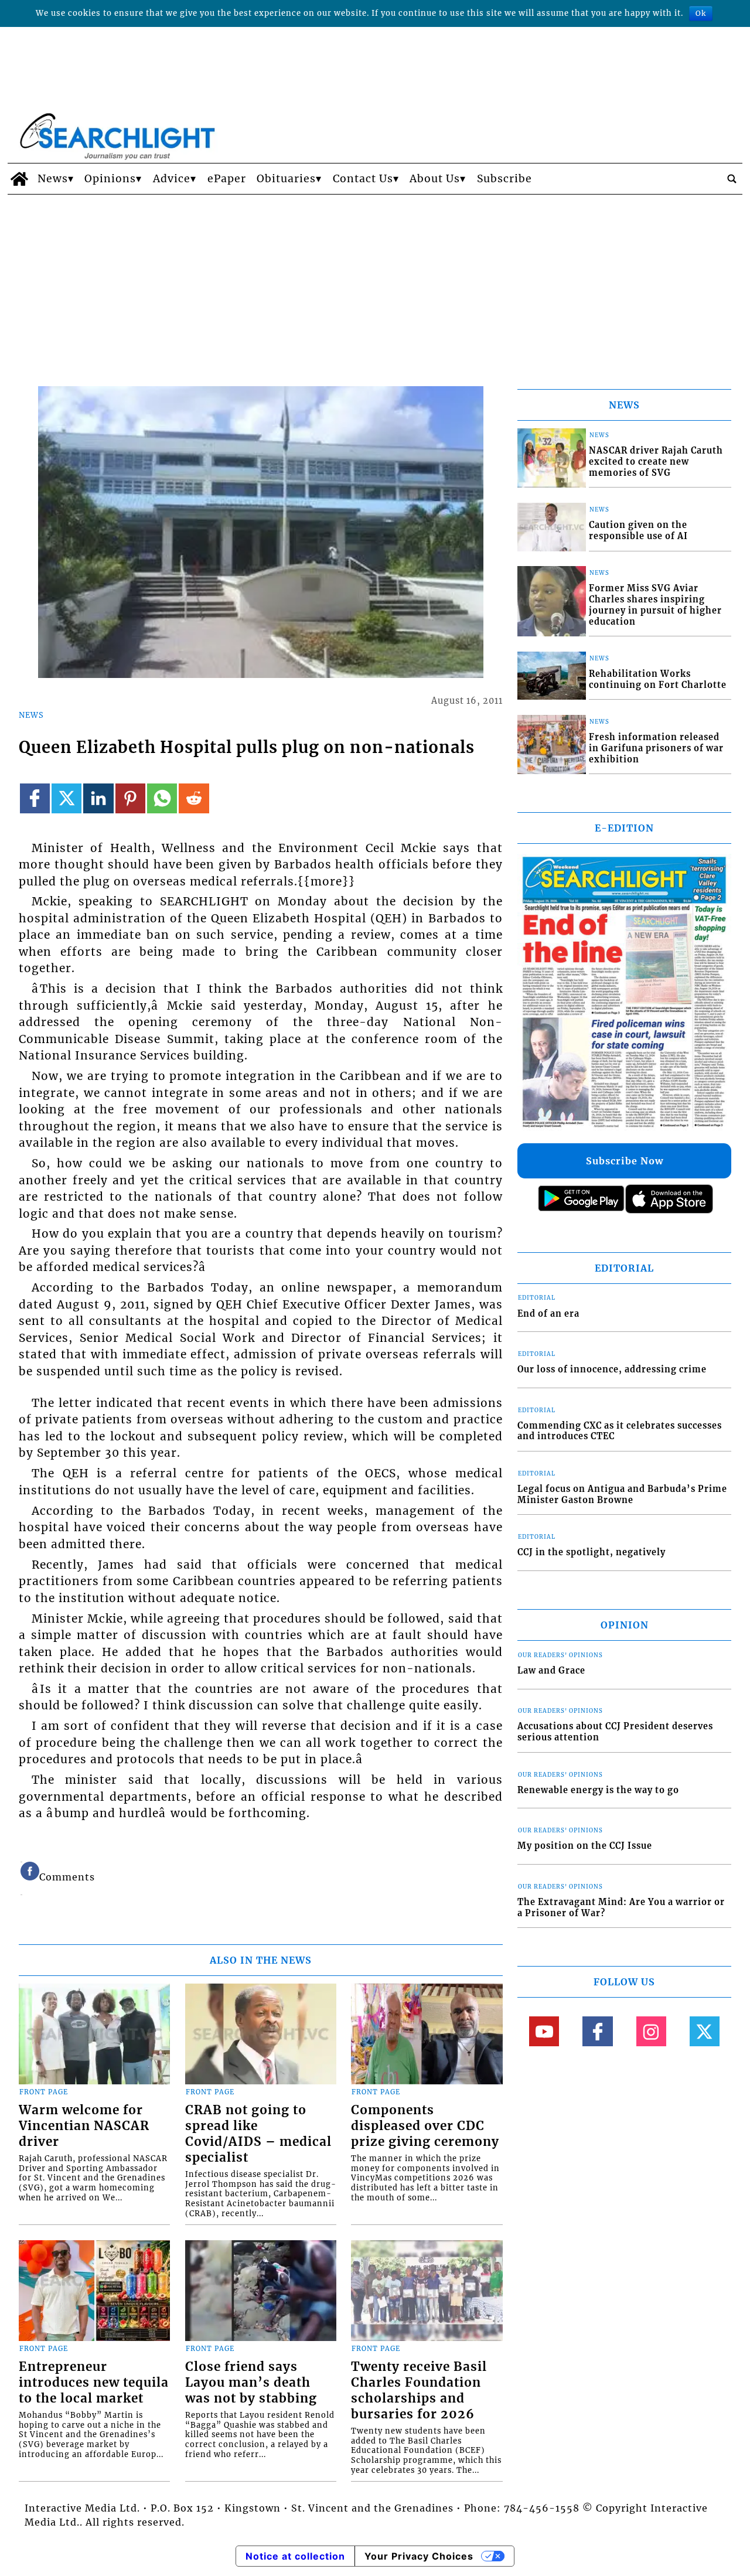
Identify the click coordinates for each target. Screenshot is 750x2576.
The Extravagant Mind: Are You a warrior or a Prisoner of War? (621, 1908)
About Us (435, 179)
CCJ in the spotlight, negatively (592, 1552)
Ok (701, 13)
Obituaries (286, 179)
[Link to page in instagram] (651, 2031)
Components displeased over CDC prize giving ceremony (425, 2126)
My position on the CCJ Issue (585, 1846)
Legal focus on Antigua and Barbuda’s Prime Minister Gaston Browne (622, 1495)
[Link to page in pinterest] (130, 798)
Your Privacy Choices (419, 2556)
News (53, 179)
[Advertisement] (375, 282)
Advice (172, 179)
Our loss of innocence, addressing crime (612, 1369)
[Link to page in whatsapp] (162, 798)
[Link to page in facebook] (35, 798)
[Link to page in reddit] (194, 798)
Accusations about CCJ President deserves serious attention (615, 1732)
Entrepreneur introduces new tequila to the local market (94, 2383)
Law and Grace (551, 1671)
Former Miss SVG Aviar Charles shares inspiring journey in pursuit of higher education (655, 605)
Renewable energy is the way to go (598, 1790)
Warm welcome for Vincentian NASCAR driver (84, 2126)
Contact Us (363, 179)
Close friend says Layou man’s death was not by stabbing (251, 2383)
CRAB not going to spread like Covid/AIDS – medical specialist (258, 2134)
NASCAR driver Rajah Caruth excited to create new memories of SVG (656, 461)
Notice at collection (295, 2556)
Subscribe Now (625, 1161)
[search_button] (732, 179)
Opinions (110, 179)
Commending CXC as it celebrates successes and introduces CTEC (620, 1431)
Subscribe (504, 179)
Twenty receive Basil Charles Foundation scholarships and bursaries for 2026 (419, 2391)
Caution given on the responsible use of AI (638, 531)
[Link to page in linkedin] (98, 798)
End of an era (548, 1314)
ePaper (227, 179)
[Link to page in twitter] (67, 798)
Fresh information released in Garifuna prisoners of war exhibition (656, 748)
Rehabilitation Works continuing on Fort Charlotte (658, 679)
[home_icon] (20, 179)
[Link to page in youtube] (544, 2031)
